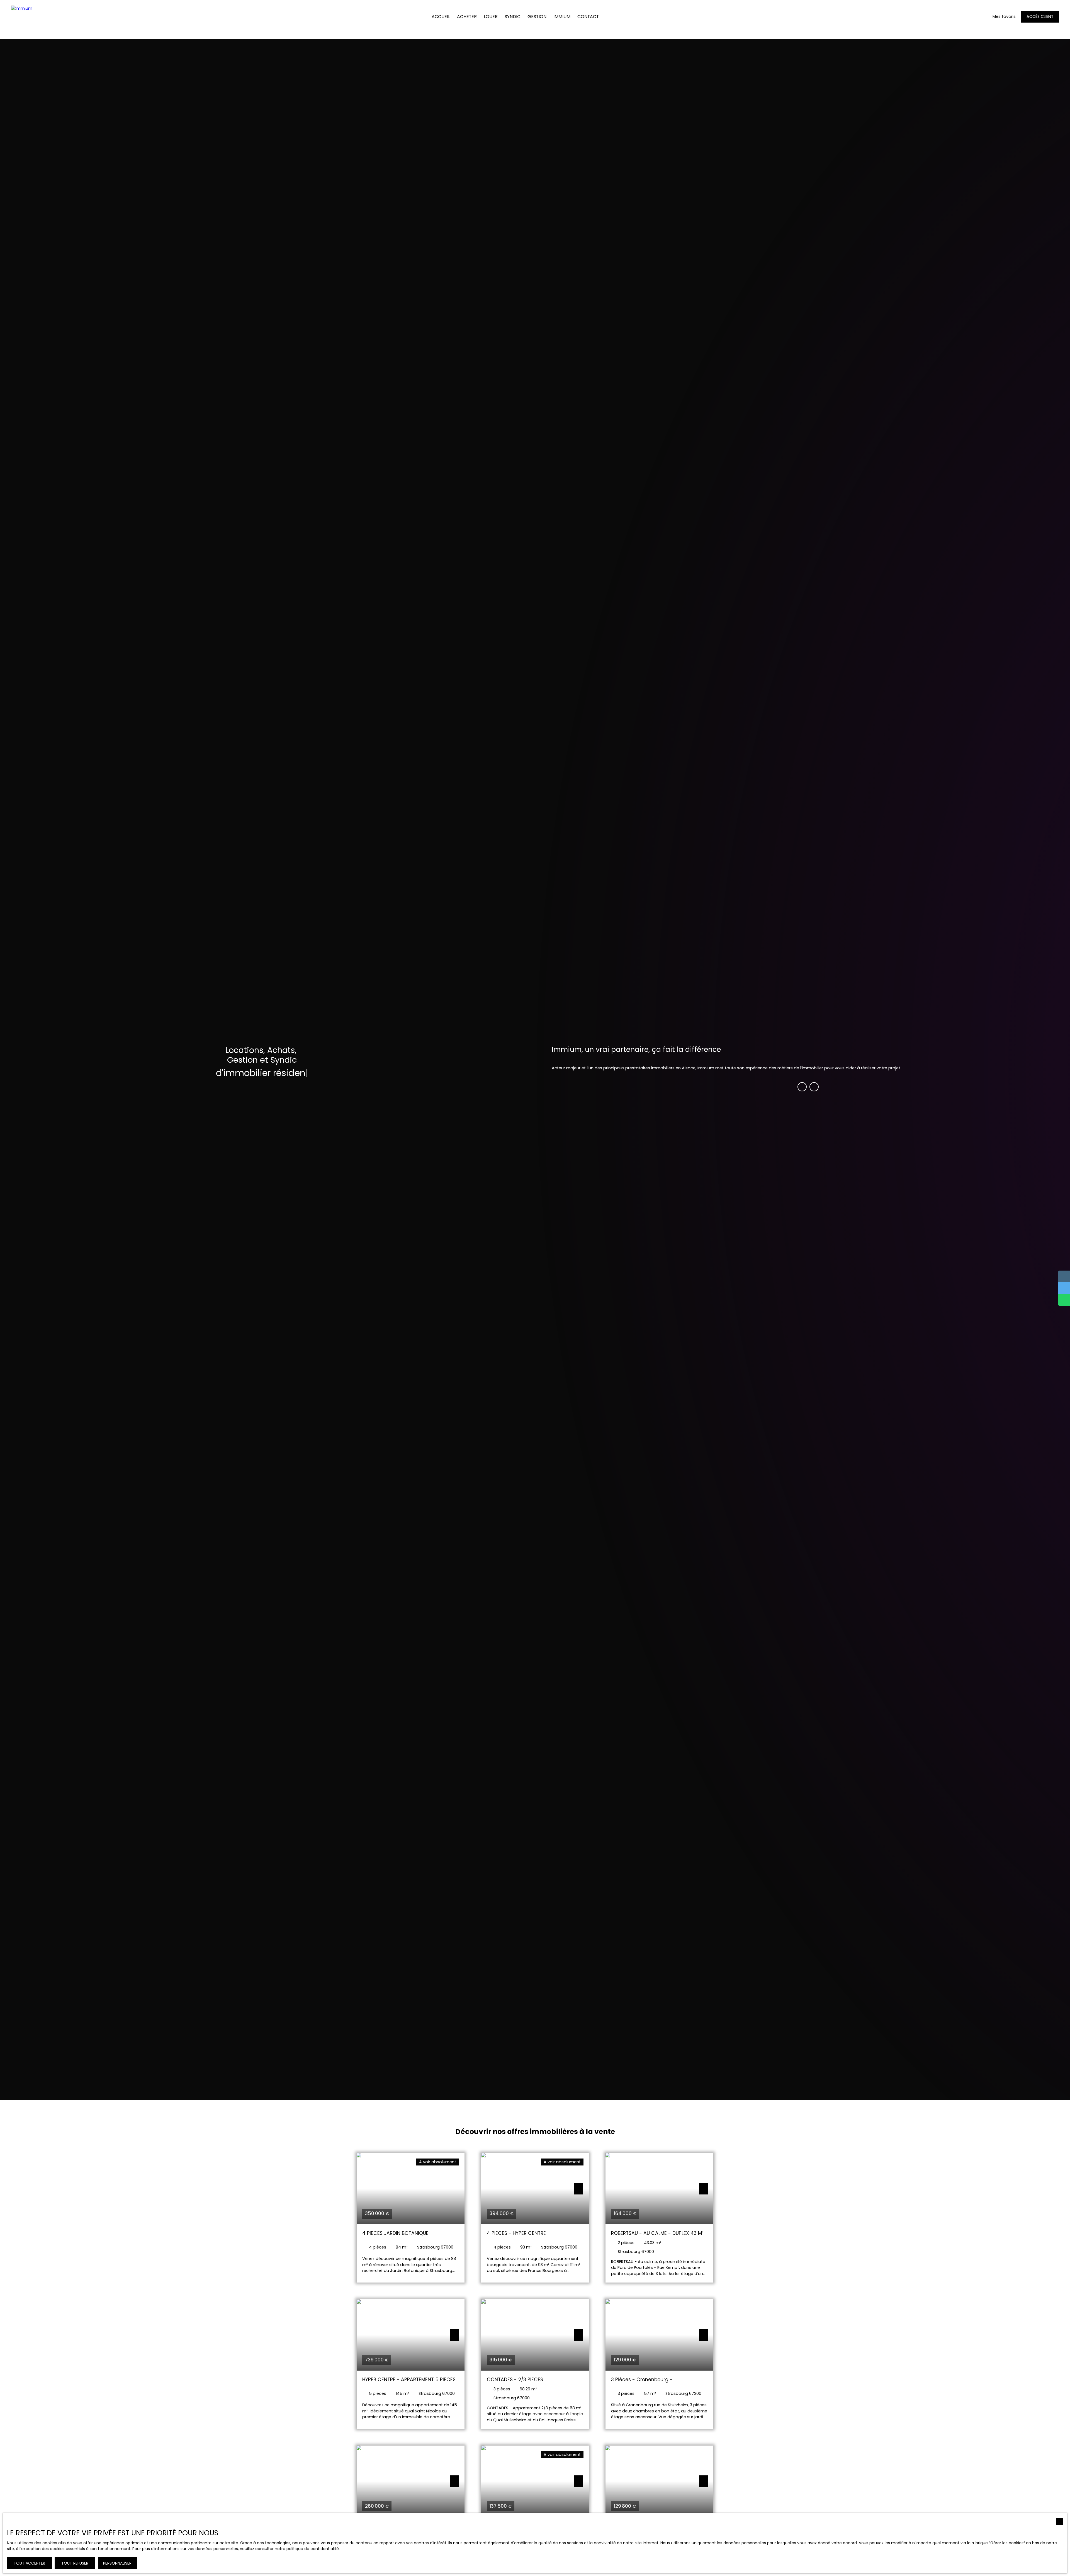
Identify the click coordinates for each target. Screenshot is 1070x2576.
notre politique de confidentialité (307, 2549)
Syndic (513, 17)
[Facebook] (802, 1087)
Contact (588, 17)
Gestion (537, 17)
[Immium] (25, 17)
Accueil (441, 17)
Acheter (467, 17)
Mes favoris (1004, 16)
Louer (491, 17)
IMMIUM (562, 17)
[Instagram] (814, 1087)
